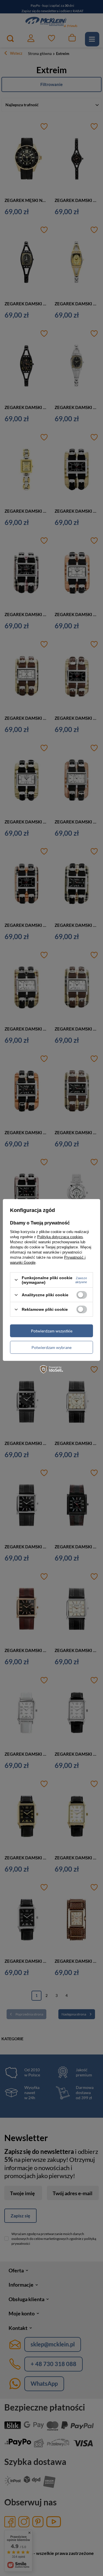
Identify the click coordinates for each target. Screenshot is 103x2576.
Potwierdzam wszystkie (52, 1331)
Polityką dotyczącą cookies (60, 1237)
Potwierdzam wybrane (51, 1347)
